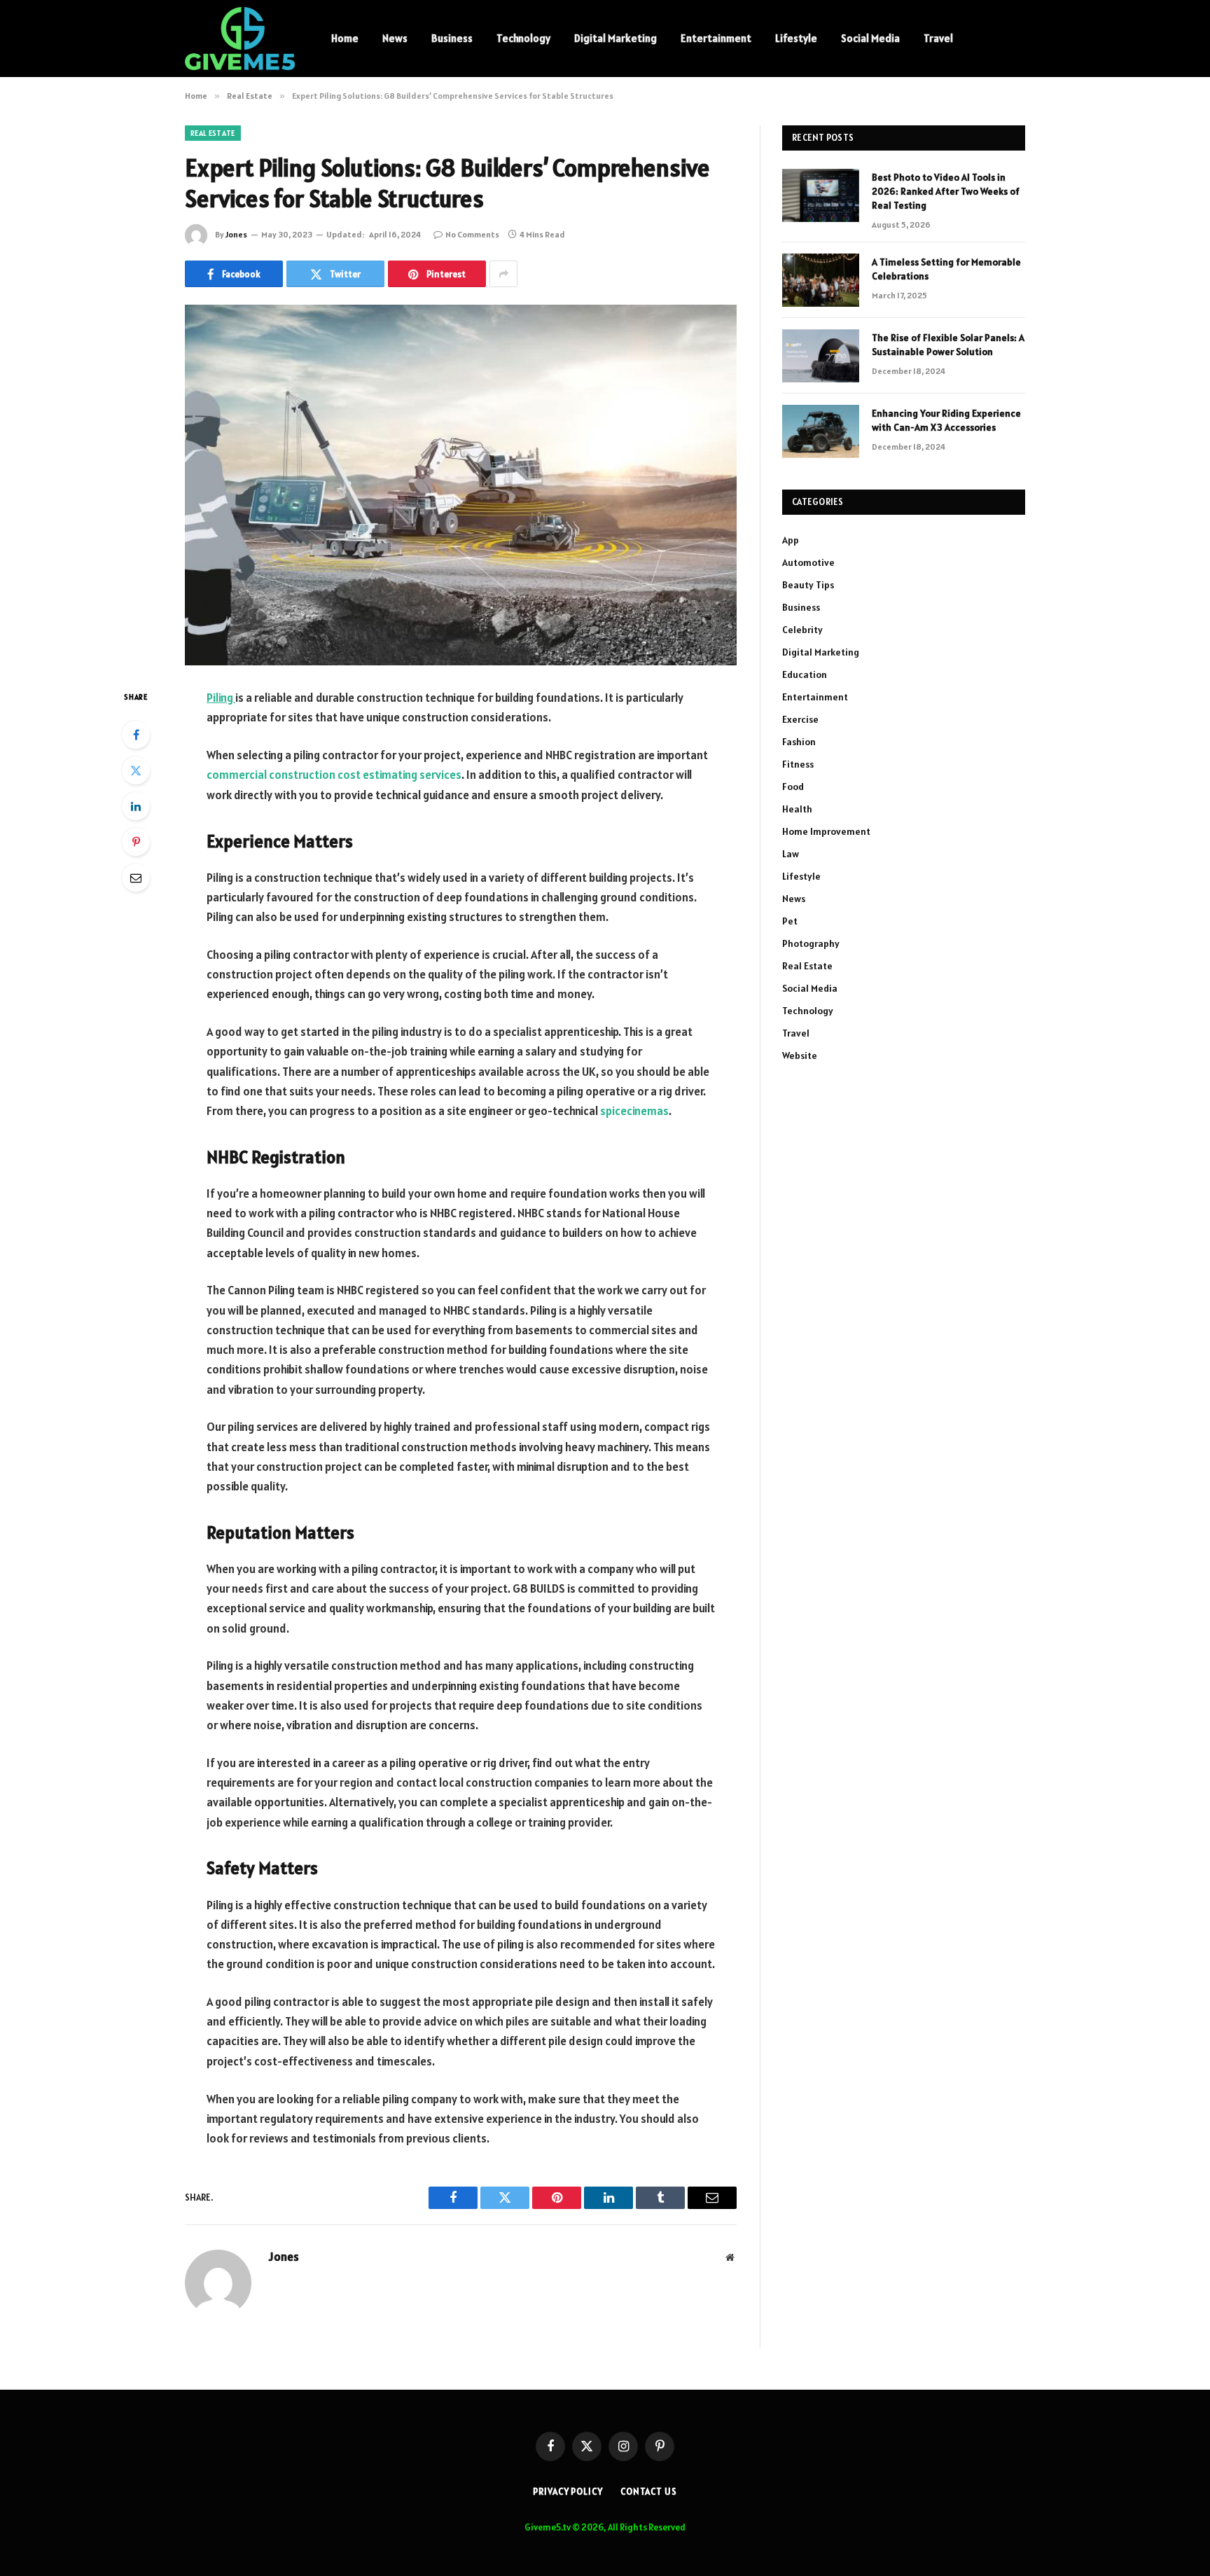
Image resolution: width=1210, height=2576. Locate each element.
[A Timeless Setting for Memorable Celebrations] (821, 280)
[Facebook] (136, 735)
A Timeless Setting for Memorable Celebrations (946, 269)
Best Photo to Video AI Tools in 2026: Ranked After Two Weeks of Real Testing (946, 191)
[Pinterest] (136, 842)
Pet (790, 921)
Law (791, 854)
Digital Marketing (616, 38)
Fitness (798, 764)
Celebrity (802, 630)
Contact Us (649, 2492)
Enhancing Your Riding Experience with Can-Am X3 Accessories (946, 420)
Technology (523, 38)
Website (800, 1055)
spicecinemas (634, 1111)
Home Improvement (826, 831)
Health (797, 809)
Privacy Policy (568, 2492)
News (395, 38)
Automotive (808, 562)
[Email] (136, 878)
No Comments (472, 234)
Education (805, 674)
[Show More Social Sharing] (503, 274)
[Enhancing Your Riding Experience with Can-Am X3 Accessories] (821, 431)
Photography (811, 943)
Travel (938, 38)
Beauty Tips (808, 585)
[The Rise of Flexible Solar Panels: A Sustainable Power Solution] (821, 356)
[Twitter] (136, 770)
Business (452, 38)
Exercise (800, 719)
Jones (236, 234)
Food (793, 787)
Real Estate (213, 133)
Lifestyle (796, 38)
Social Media (870, 38)
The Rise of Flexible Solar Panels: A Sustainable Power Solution (948, 345)
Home (345, 38)
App (791, 540)
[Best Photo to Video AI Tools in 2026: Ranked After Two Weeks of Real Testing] (821, 195)
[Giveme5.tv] (240, 39)
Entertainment (716, 38)
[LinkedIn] (136, 806)
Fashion (799, 742)
